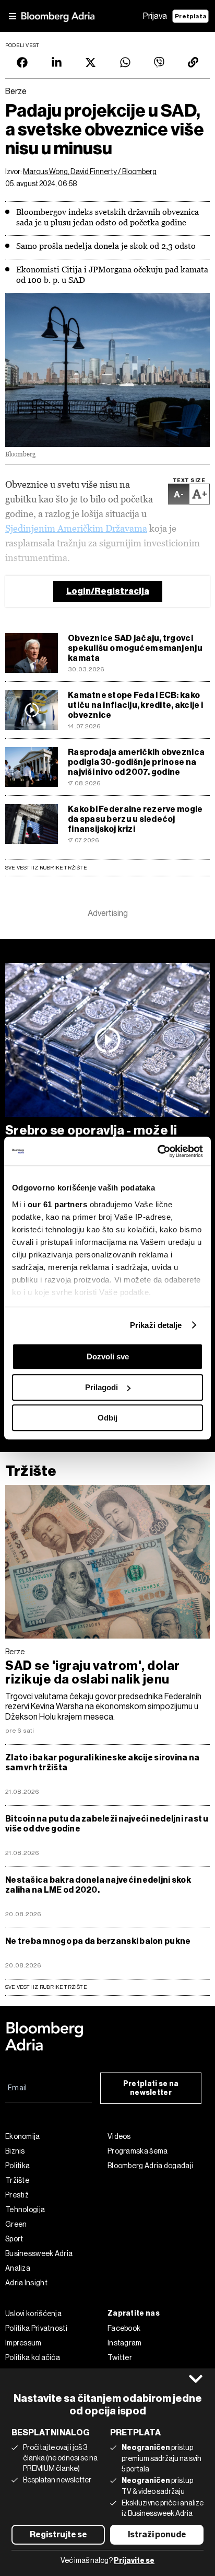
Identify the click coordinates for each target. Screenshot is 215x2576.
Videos (119, 2136)
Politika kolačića (33, 2357)
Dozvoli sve (108, 1356)
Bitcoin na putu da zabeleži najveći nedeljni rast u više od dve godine (107, 1824)
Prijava (155, 16)
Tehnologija (25, 2209)
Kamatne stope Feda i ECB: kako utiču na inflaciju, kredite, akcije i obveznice (135, 705)
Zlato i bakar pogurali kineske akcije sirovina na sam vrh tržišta (102, 1762)
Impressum (23, 2343)
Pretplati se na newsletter (151, 2088)
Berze (15, 1652)
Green (16, 2224)
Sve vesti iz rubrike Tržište (46, 868)
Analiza (18, 2268)
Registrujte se (58, 2534)
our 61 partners (58, 1204)
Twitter (120, 2357)
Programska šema (138, 2151)
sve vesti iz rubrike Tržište (46, 1987)
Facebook (124, 2328)
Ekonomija (23, 2136)
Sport (14, 2239)
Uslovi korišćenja (33, 2314)
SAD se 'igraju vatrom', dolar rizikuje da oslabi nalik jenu (93, 1673)
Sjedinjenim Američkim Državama (76, 528)
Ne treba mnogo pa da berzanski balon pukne (98, 1941)
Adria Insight (26, 2283)
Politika (17, 2166)
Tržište (31, 1471)
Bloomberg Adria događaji (150, 2166)
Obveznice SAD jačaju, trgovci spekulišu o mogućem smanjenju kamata (135, 648)
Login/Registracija (108, 591)
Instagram (125, 2343)
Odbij (107, 1418)
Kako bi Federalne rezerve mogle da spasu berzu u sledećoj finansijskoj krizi (135, 819)
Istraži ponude (157, 2534)
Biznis (15, 2151)
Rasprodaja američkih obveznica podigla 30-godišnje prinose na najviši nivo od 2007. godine (136, 762)
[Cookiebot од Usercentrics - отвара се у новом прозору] (157, 1151)
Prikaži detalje (156, 1325)
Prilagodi (101, 1387)
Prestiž (17, 2195)
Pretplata (190, 16)
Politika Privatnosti (36, 2328)
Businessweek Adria (39, 2253)
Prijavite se (134, 2561)
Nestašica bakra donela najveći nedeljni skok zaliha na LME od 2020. (98, 1885)
